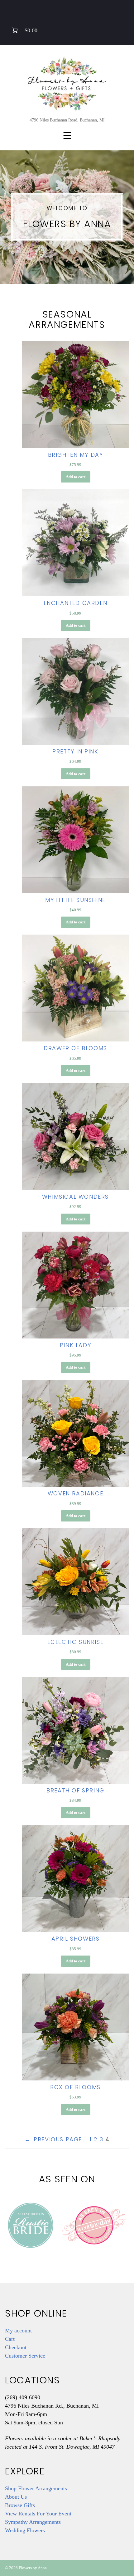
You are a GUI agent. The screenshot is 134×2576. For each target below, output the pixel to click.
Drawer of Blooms (75, 1048)
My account (18, 2331)
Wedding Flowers (25, 2530)
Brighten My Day (76, 455)
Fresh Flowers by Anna (67, 83)
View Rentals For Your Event (38, 2514)
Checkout (16, 2347)
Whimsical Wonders (75, 1197)
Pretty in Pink (75, 752)
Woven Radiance (75, 1494)
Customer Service (25, 2356)
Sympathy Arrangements (33, 2522)
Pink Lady (75, 1345)
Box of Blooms (75, 2087)
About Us (16, 2497)
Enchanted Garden (76, 603)
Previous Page (53, 2139)
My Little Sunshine (75, 900)
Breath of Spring (75, 1791)
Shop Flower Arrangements (36, 2488)
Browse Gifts (20, 2505)
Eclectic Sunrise (76, 1642)
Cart (10, 2339)
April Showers (76, 1939)
